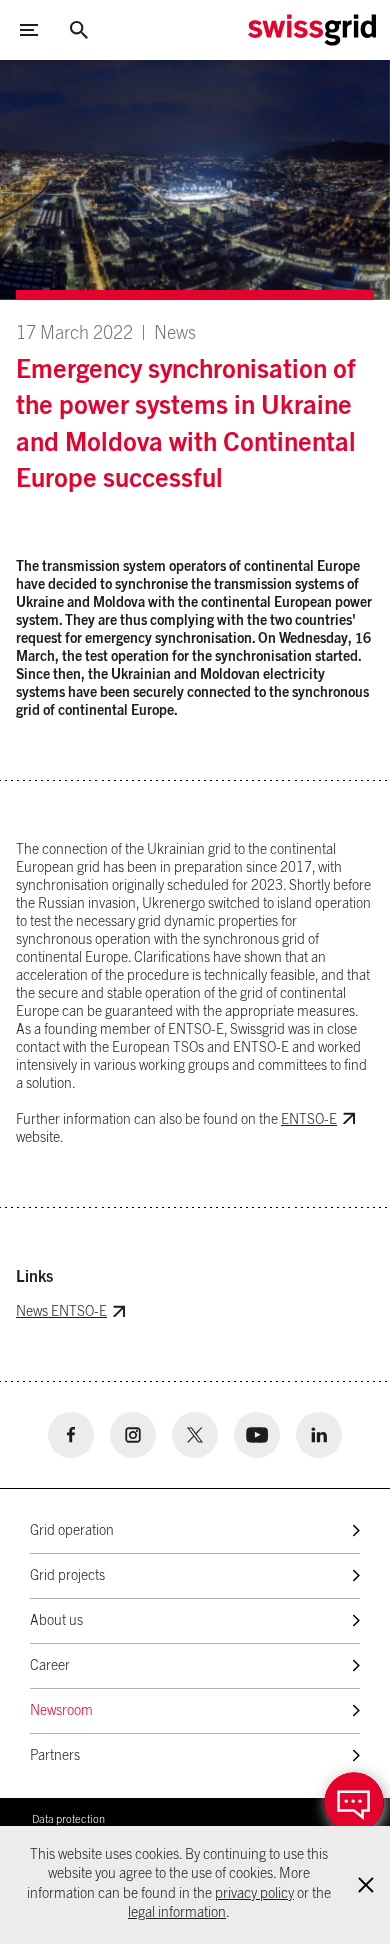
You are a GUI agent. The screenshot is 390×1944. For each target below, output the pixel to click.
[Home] (312, 30)
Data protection (68, 1819)
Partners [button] (55, 1756)
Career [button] (50, 1666)
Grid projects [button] (67, 1576)
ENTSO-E (309, 1120)
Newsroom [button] (61, 1711)
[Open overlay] (354, 1802)
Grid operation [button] (72, 1531)
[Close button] (79, 30)
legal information (177, 1913)
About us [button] (56, 1621)
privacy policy (254, 1894)
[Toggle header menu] (29, 30)
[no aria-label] (71, 1435)
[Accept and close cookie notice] (366, 1885)
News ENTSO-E (61, 1312)
